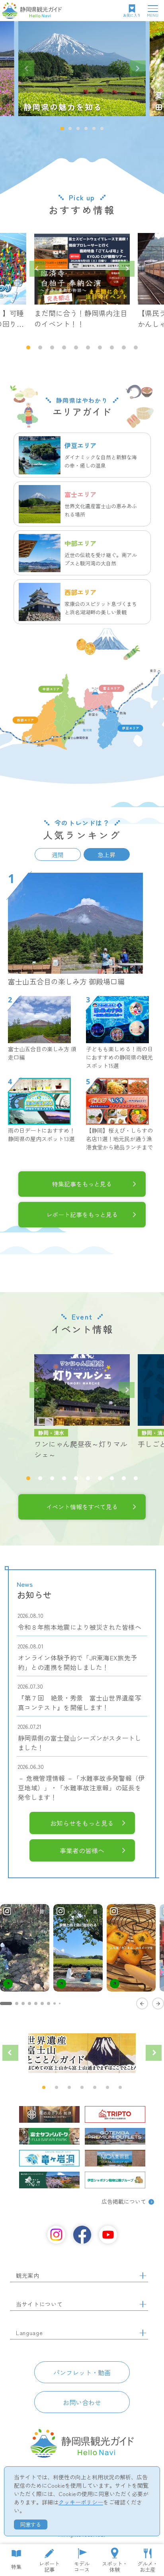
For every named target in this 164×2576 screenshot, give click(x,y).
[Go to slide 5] (36, 2003)
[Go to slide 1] (6, 2003)
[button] (62, 128)
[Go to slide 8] (55, 2003)
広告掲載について (124, 2201)
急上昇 (106, 855)
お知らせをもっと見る (82, 1823)
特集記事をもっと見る (82, 1184)
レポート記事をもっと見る (82, 1214)
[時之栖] (49, 2180)
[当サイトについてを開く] (143, 2304)
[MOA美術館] (115, 2158)
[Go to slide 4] (29, 2003)
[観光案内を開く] (143, 2276)
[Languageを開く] (143, 2333)
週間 (58, 855)
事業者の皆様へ (82, 1850)
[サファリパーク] (49, 2136)
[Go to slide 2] (17, 2003)
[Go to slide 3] (23, 2003)
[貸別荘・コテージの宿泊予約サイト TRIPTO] (115, 2114)
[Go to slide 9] (60, 2003)
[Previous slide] (26, 68)
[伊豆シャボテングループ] (115, 2180)
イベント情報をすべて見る (82, 1506)
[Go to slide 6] (42, 2003)
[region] (82, 1956)
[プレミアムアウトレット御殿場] (115, 2136)
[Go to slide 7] (49, 2003)
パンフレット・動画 (82, 2372)
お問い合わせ (82, 2402)
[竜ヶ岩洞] (49, 2158)
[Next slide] (138, 68)
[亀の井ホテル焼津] (49, 2114)
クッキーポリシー (81, 2502)
